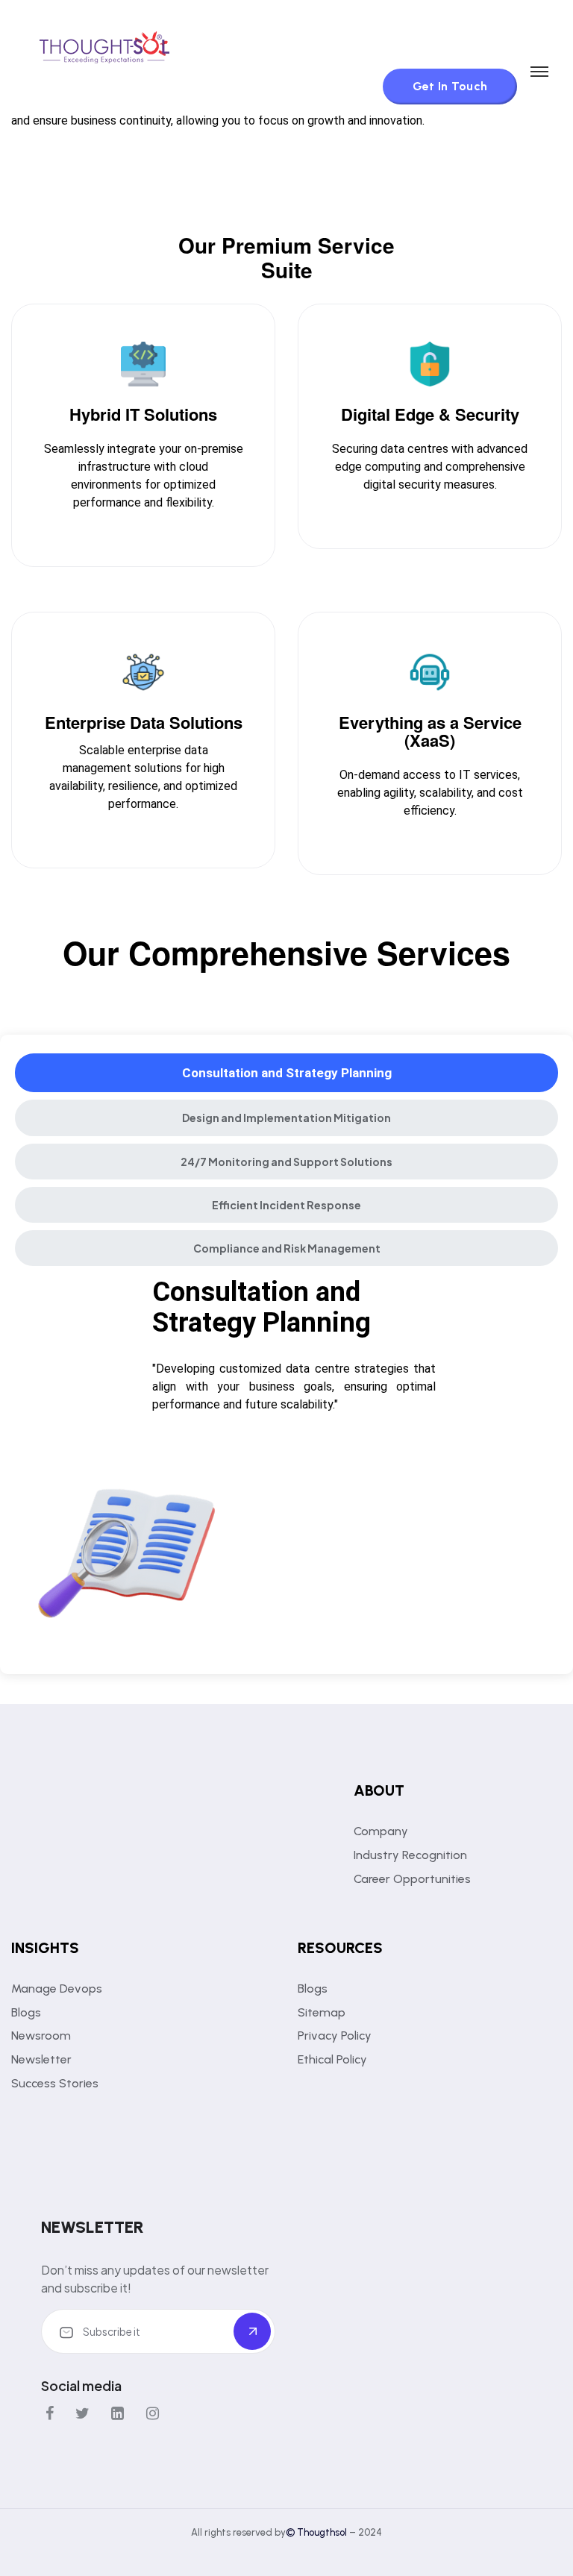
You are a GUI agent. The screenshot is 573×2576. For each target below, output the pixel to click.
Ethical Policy (332, 2059)
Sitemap (322, 2012)
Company (381, 1831)
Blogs (26, 2012)
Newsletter (41, 2059)
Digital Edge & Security (430, 414)
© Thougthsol (317, 2532)
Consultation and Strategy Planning (287, 1073)
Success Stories (55, 2083)
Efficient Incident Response (286, 1205)
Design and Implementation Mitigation (286, 1118)
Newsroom (41, 2036)
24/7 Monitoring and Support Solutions (286, 1162)
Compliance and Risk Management (287, 1248)
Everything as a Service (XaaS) (430, 731)
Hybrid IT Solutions (143, 414)
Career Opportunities (412, 1879)
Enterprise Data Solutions (144, 722)
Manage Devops (57, 1989)
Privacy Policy (335, 2036)
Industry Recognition (410, 1855)
